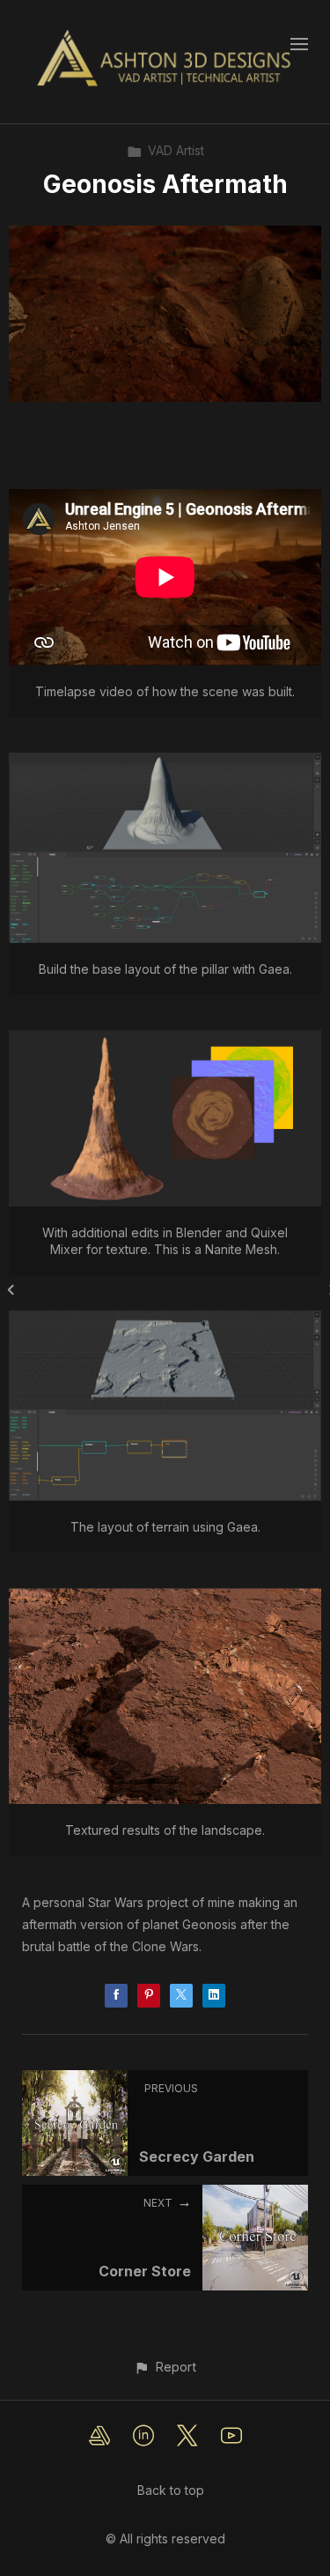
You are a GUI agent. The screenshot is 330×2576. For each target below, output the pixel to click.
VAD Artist (176, 150)
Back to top (171, 2490)
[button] (165, 2367)
